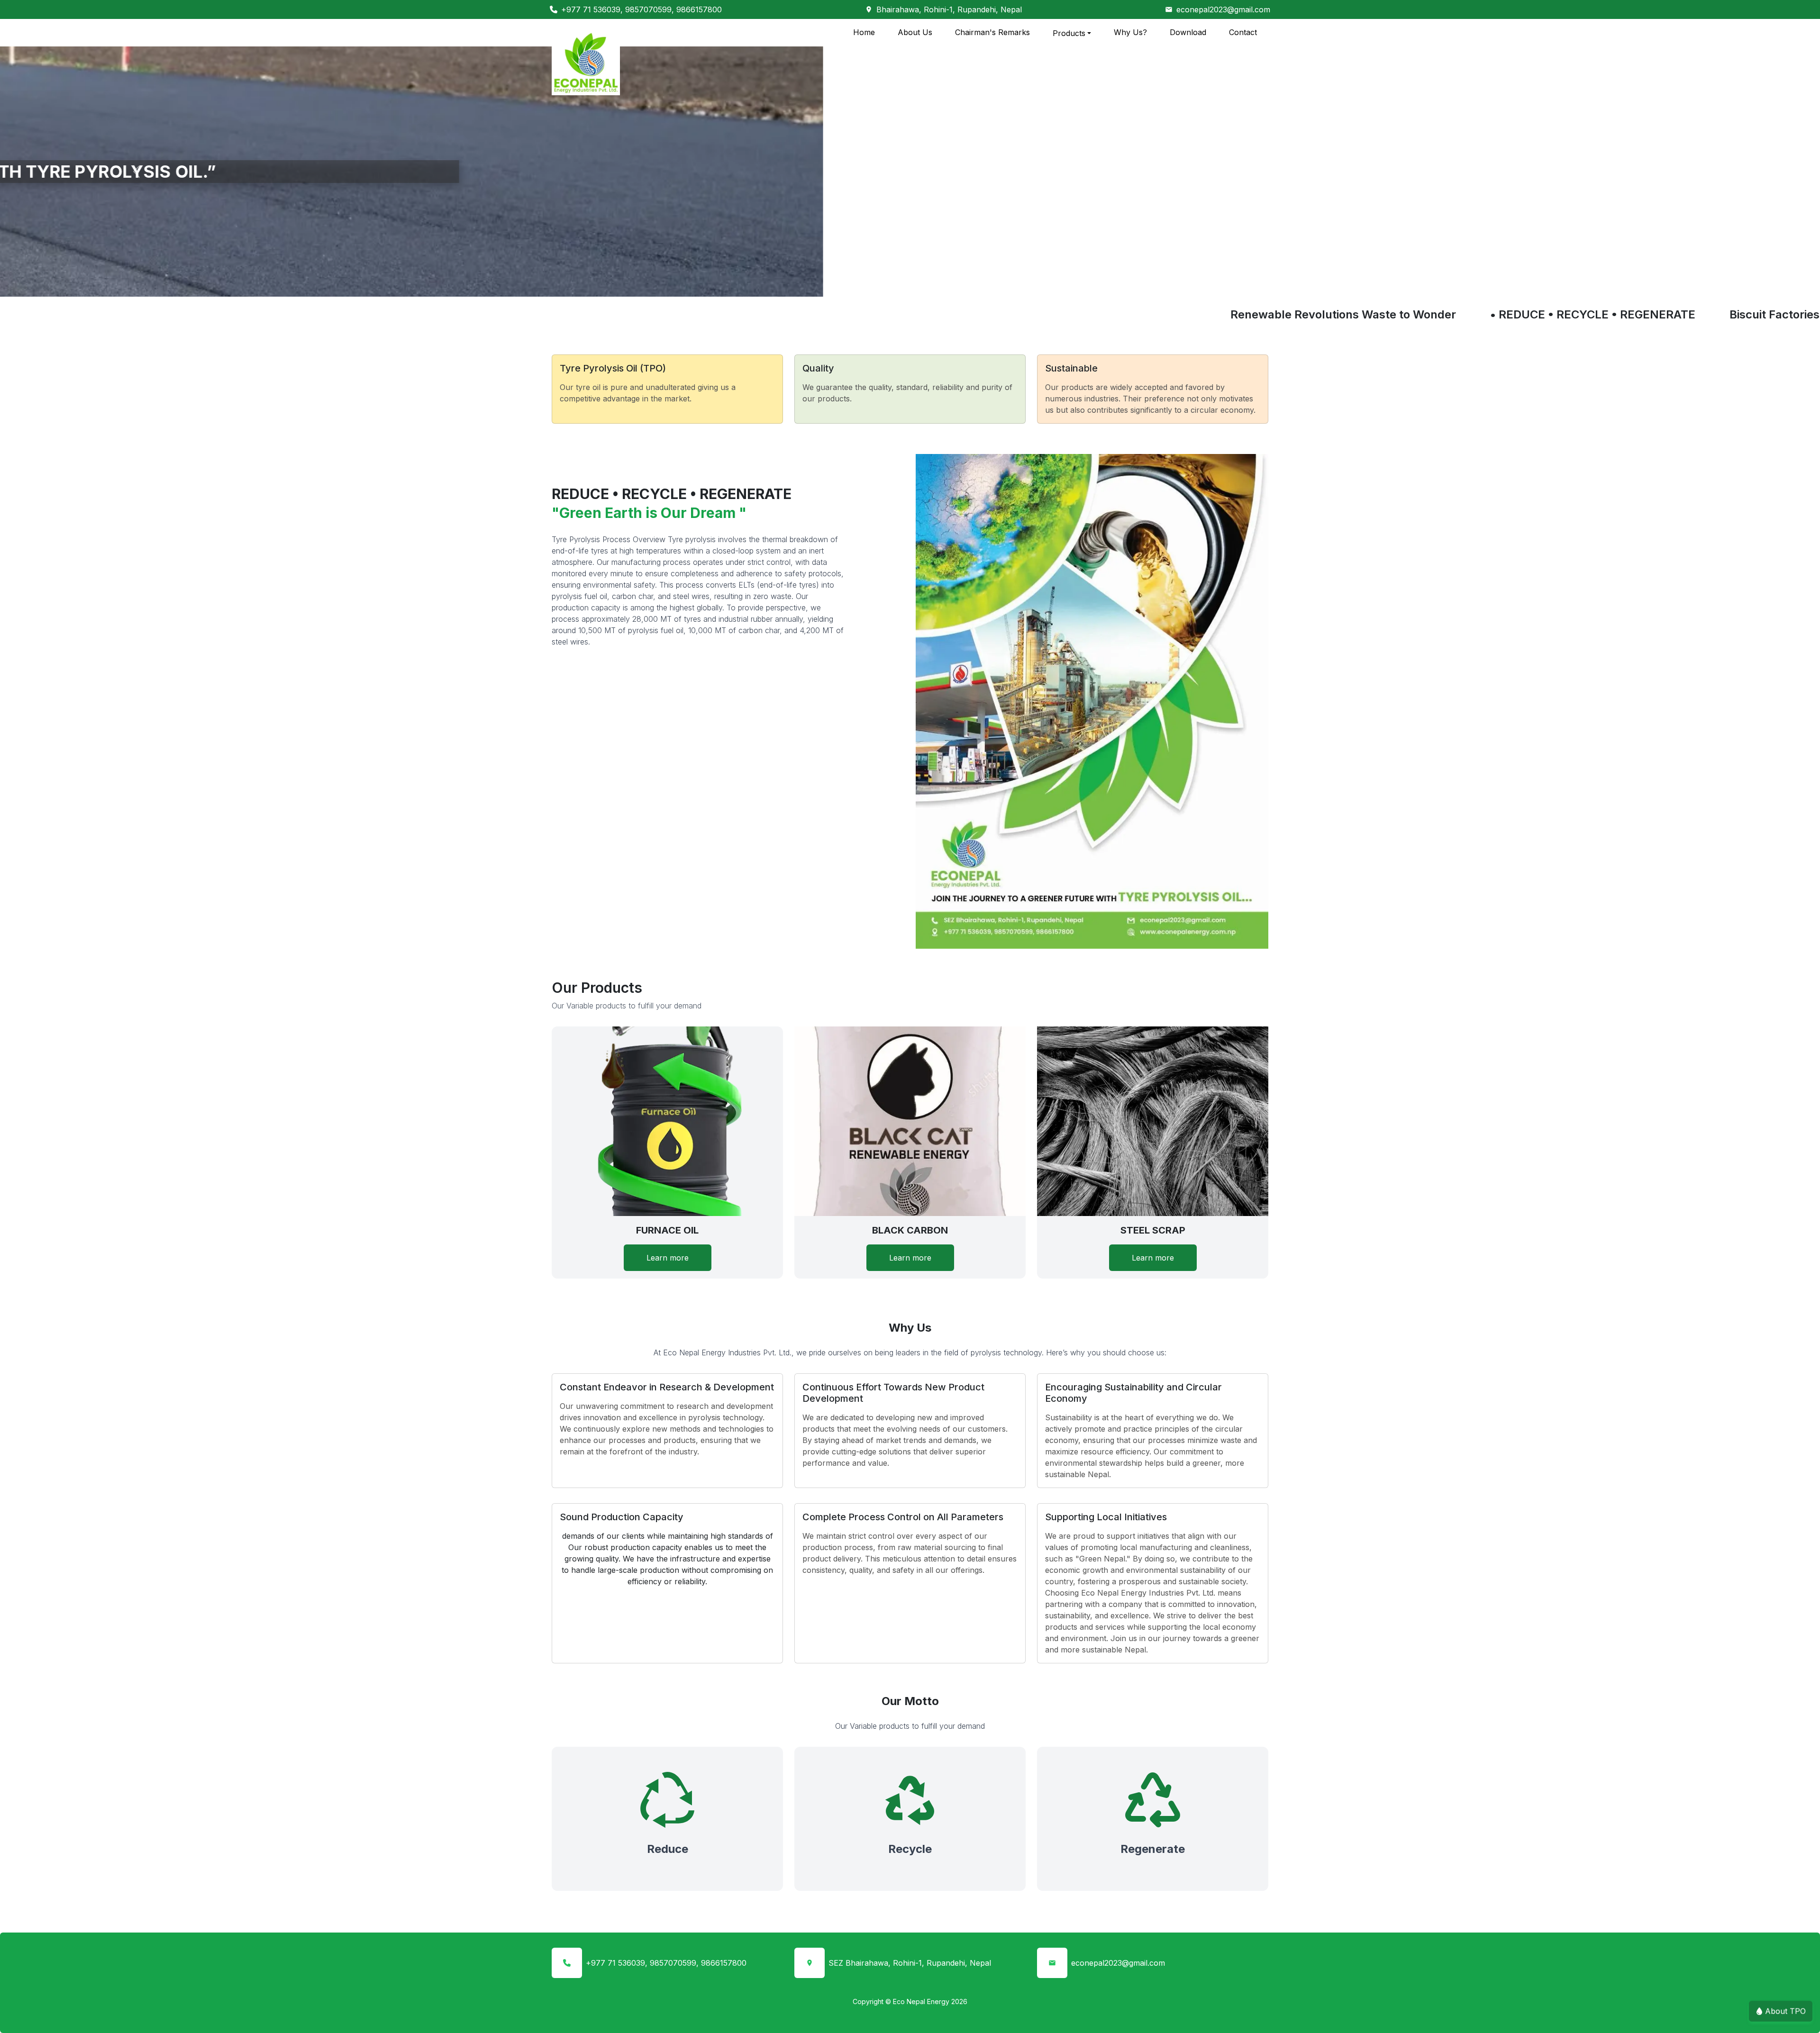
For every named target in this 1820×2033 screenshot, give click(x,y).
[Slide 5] (944, 284)
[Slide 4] (927, 284)
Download (1188, 32)
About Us (915, 32)
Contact (1243, 32)
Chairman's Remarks (992, 32)
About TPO (1785, 2015)
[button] (136, 172)
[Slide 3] (910, 284)
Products (1069, 33)
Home (864, 32)
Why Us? (1130, 32)
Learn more (668, 1258)
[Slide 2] (893, 284)
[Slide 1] (876, 284)
